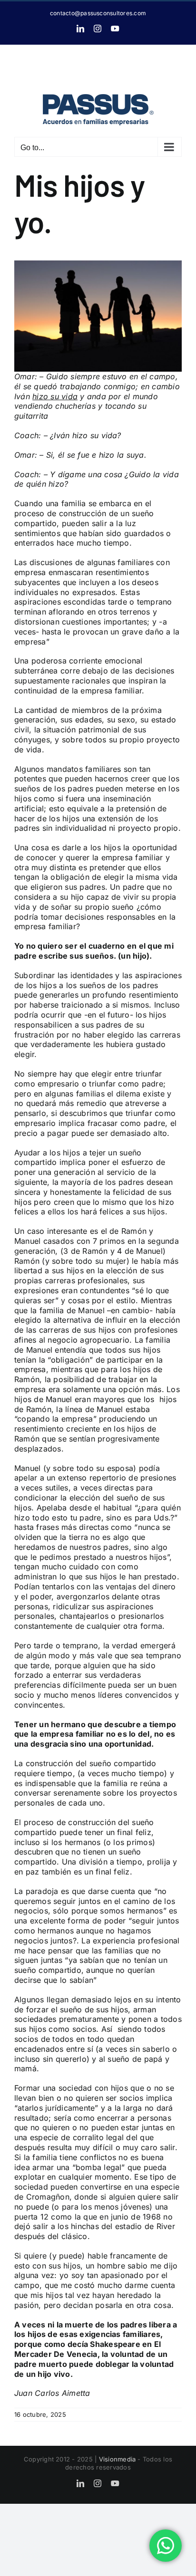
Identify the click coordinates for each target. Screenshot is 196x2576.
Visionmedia (118, 2459)
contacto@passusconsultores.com (98, 13)
